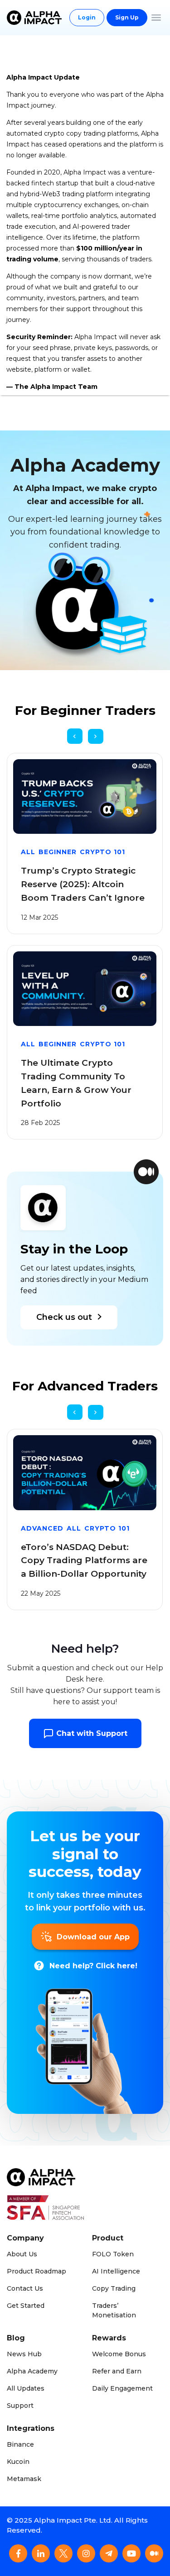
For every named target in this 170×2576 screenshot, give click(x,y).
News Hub (24, 2354)
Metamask (24, 2479)
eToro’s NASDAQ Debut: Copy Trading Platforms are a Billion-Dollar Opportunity (84, 1561)
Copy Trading (114, 2288)
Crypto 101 (102, 852)
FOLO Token (113, 2254)
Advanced (42, 1528)
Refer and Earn (117, 2371)
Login (87, 17)
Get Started (26, 2306)
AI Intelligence (116, 2271)
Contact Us (25, 2288)
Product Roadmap (36, 2271)
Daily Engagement (122, 2388)
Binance (20, 2444)
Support (20, 2406)
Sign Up (127, 17)
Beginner (58, 852)
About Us (22, 2254)
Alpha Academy (32, 2371)
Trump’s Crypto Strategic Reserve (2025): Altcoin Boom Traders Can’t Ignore (83, 884)
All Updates (26, 2388)
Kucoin (18, 2462)
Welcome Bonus (119, 2354)
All (28, 852)
